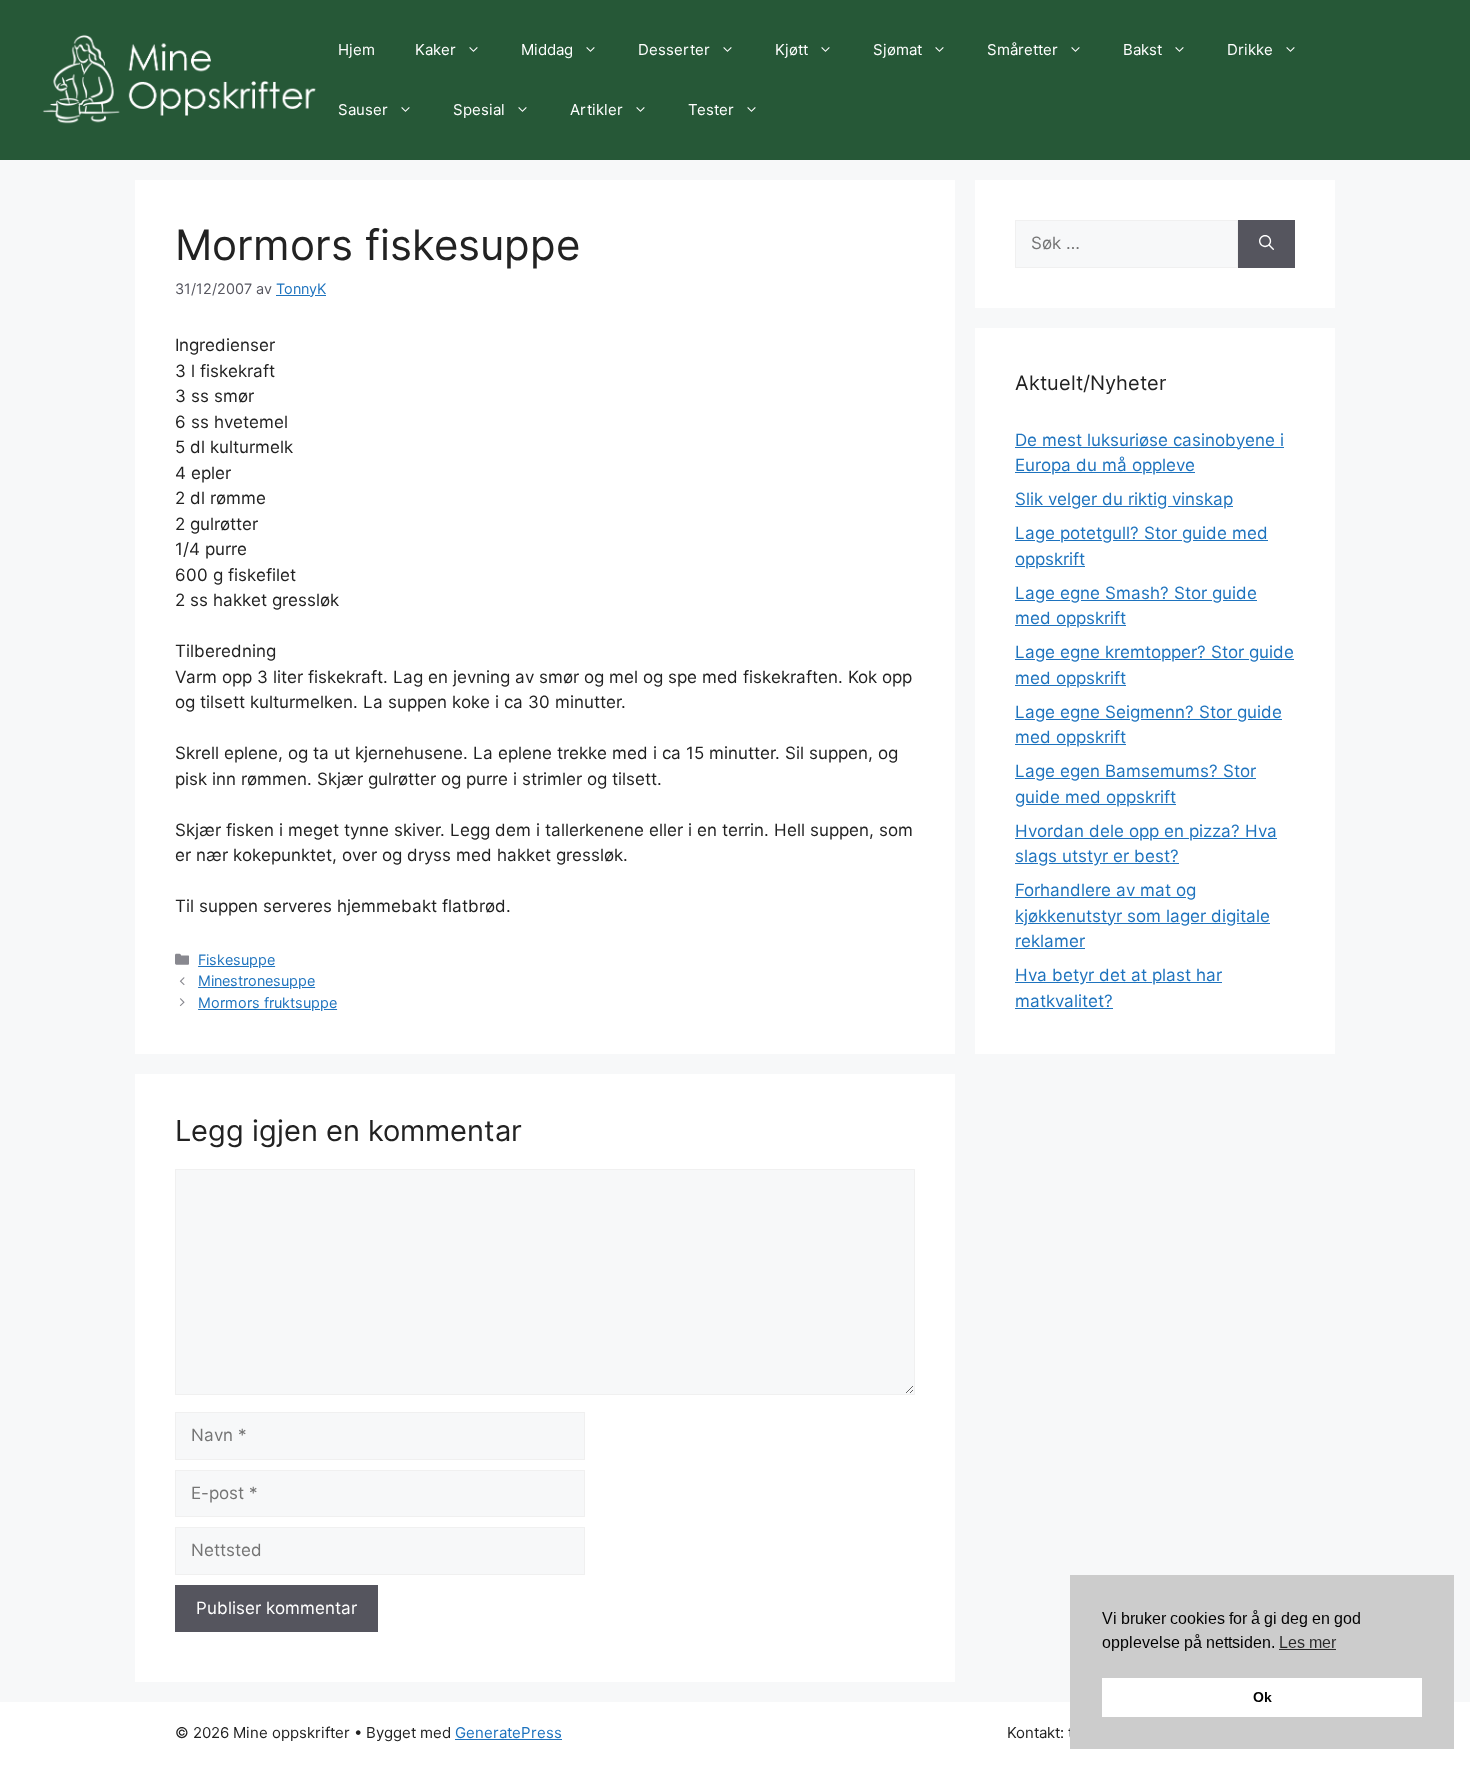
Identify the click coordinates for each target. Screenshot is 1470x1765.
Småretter (1022, 49)
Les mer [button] (1307, 1642)
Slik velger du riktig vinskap (1124, 499)
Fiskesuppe (236, 959)
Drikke (1250, 49)
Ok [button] (1262, 1697)
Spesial (479, 109)
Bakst (1142, 49)
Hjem (356, 49)
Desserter (674, 49)
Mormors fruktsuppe (267, 1002)
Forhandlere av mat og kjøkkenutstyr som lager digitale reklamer (1142, 915)
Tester (711, 109)
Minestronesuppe (256, 980)
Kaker (435, 49)
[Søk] (1266, 244)
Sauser (363, 109)
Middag (547, 49)
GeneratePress (508, 1732)
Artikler (596, 109)
